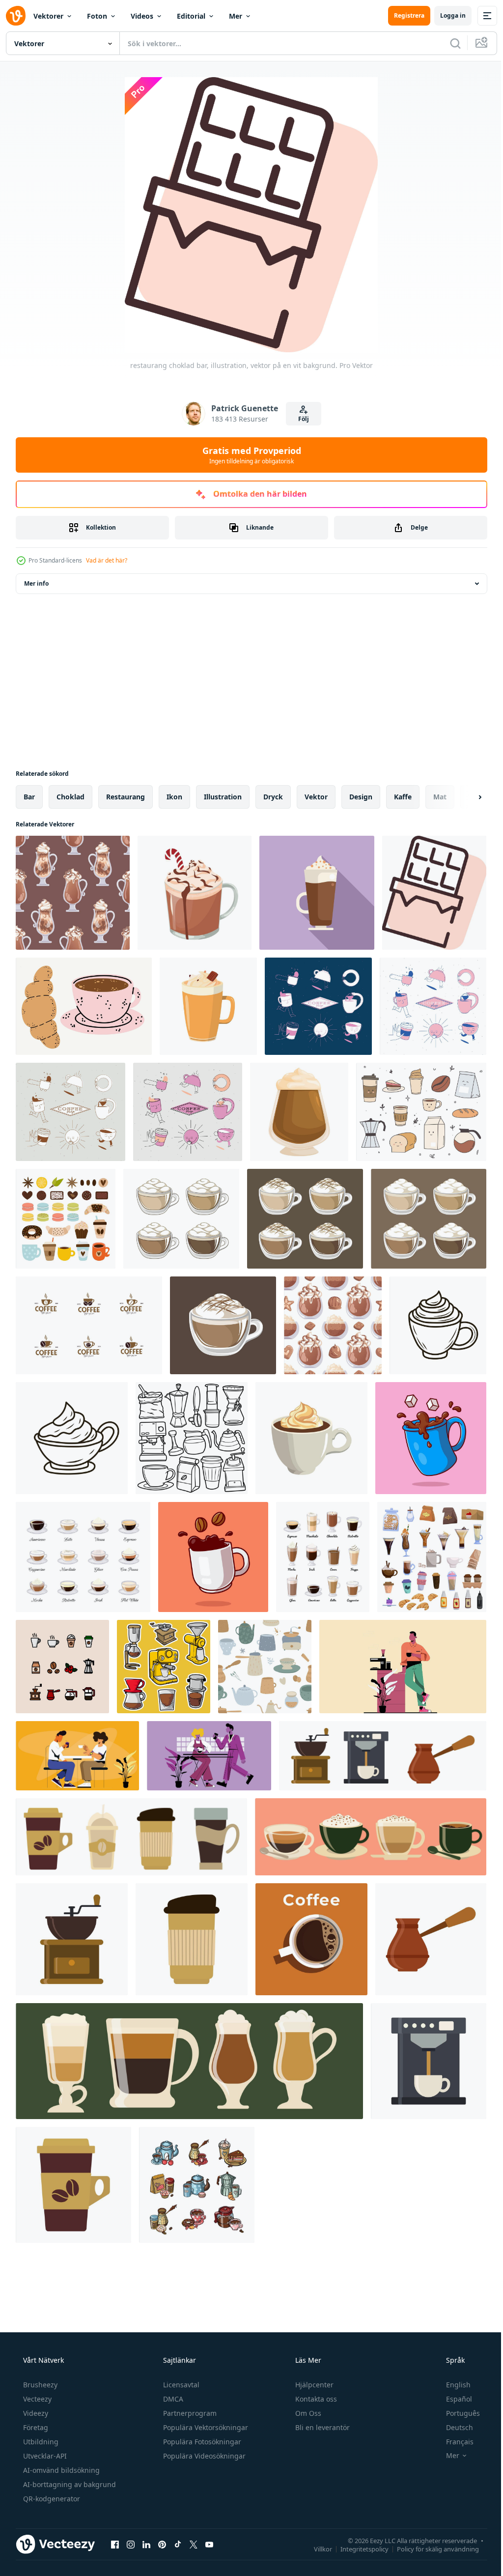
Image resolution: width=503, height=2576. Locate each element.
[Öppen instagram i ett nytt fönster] (131, 2544)
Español (453, 2399)
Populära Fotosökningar (201, 2442)
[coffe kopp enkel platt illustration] (311, 1939)
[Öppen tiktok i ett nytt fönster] (178, 2544)
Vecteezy (36, 2399)
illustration (223, 797)
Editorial (191, 16)
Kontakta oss (315, 2399)
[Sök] (448, 43)
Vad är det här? (107, 560)
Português (457, 2413)
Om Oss (307, 2413)
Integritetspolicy (357, 2548)
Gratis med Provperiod (248, 455)
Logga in (446, 15)
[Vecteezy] (16, 16)
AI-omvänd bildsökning (60, 2470)
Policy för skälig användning (431, 2548)
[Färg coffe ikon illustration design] (62, 1667)
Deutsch (453, 2427)
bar (29, 797)
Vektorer (48, 16)
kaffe (403, 797)
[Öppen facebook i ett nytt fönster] (115, 2544)
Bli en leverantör (321, 2427)
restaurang (126, 797)
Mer (236, 16)
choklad (70, 797)
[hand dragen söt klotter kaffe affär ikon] (421, 1112)
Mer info (36, 583)
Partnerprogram (189, 2413)
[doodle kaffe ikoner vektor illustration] (192, 1438)
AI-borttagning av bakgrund (69, 2484)
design (361, 797)
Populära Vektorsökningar (205, 2427)
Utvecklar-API (44, 2456)
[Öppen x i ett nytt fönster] (194, 2544)
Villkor (316, 2548)
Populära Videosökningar (203, 2456)
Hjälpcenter (313, 2385)
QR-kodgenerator (51, 2499)
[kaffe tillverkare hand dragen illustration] (164, 1667)
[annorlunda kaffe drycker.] (323, 1557)
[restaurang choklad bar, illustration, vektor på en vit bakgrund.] (434, 893)
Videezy (35, 2413)
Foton (97, 16)
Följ (300, 419)
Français (453, 2442)
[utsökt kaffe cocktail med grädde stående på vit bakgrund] (299, 1112)
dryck (273, 797)
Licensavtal (180, 2385)
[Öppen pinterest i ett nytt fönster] (162, 2544)
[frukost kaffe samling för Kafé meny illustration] (197, 2185)
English (452, 2385)
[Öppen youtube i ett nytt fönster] (209, 2544)
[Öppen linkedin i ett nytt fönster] (146, 2544)
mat (440, 797)
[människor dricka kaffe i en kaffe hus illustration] (403, 1667)
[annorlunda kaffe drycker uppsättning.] (83, 1557)
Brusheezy (39, 2385)
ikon (174, 797)
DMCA (172, 2399)
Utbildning (40, 2442)
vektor (316, 797)
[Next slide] (464, 797)
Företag (35, 2427)
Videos (142, 16)
